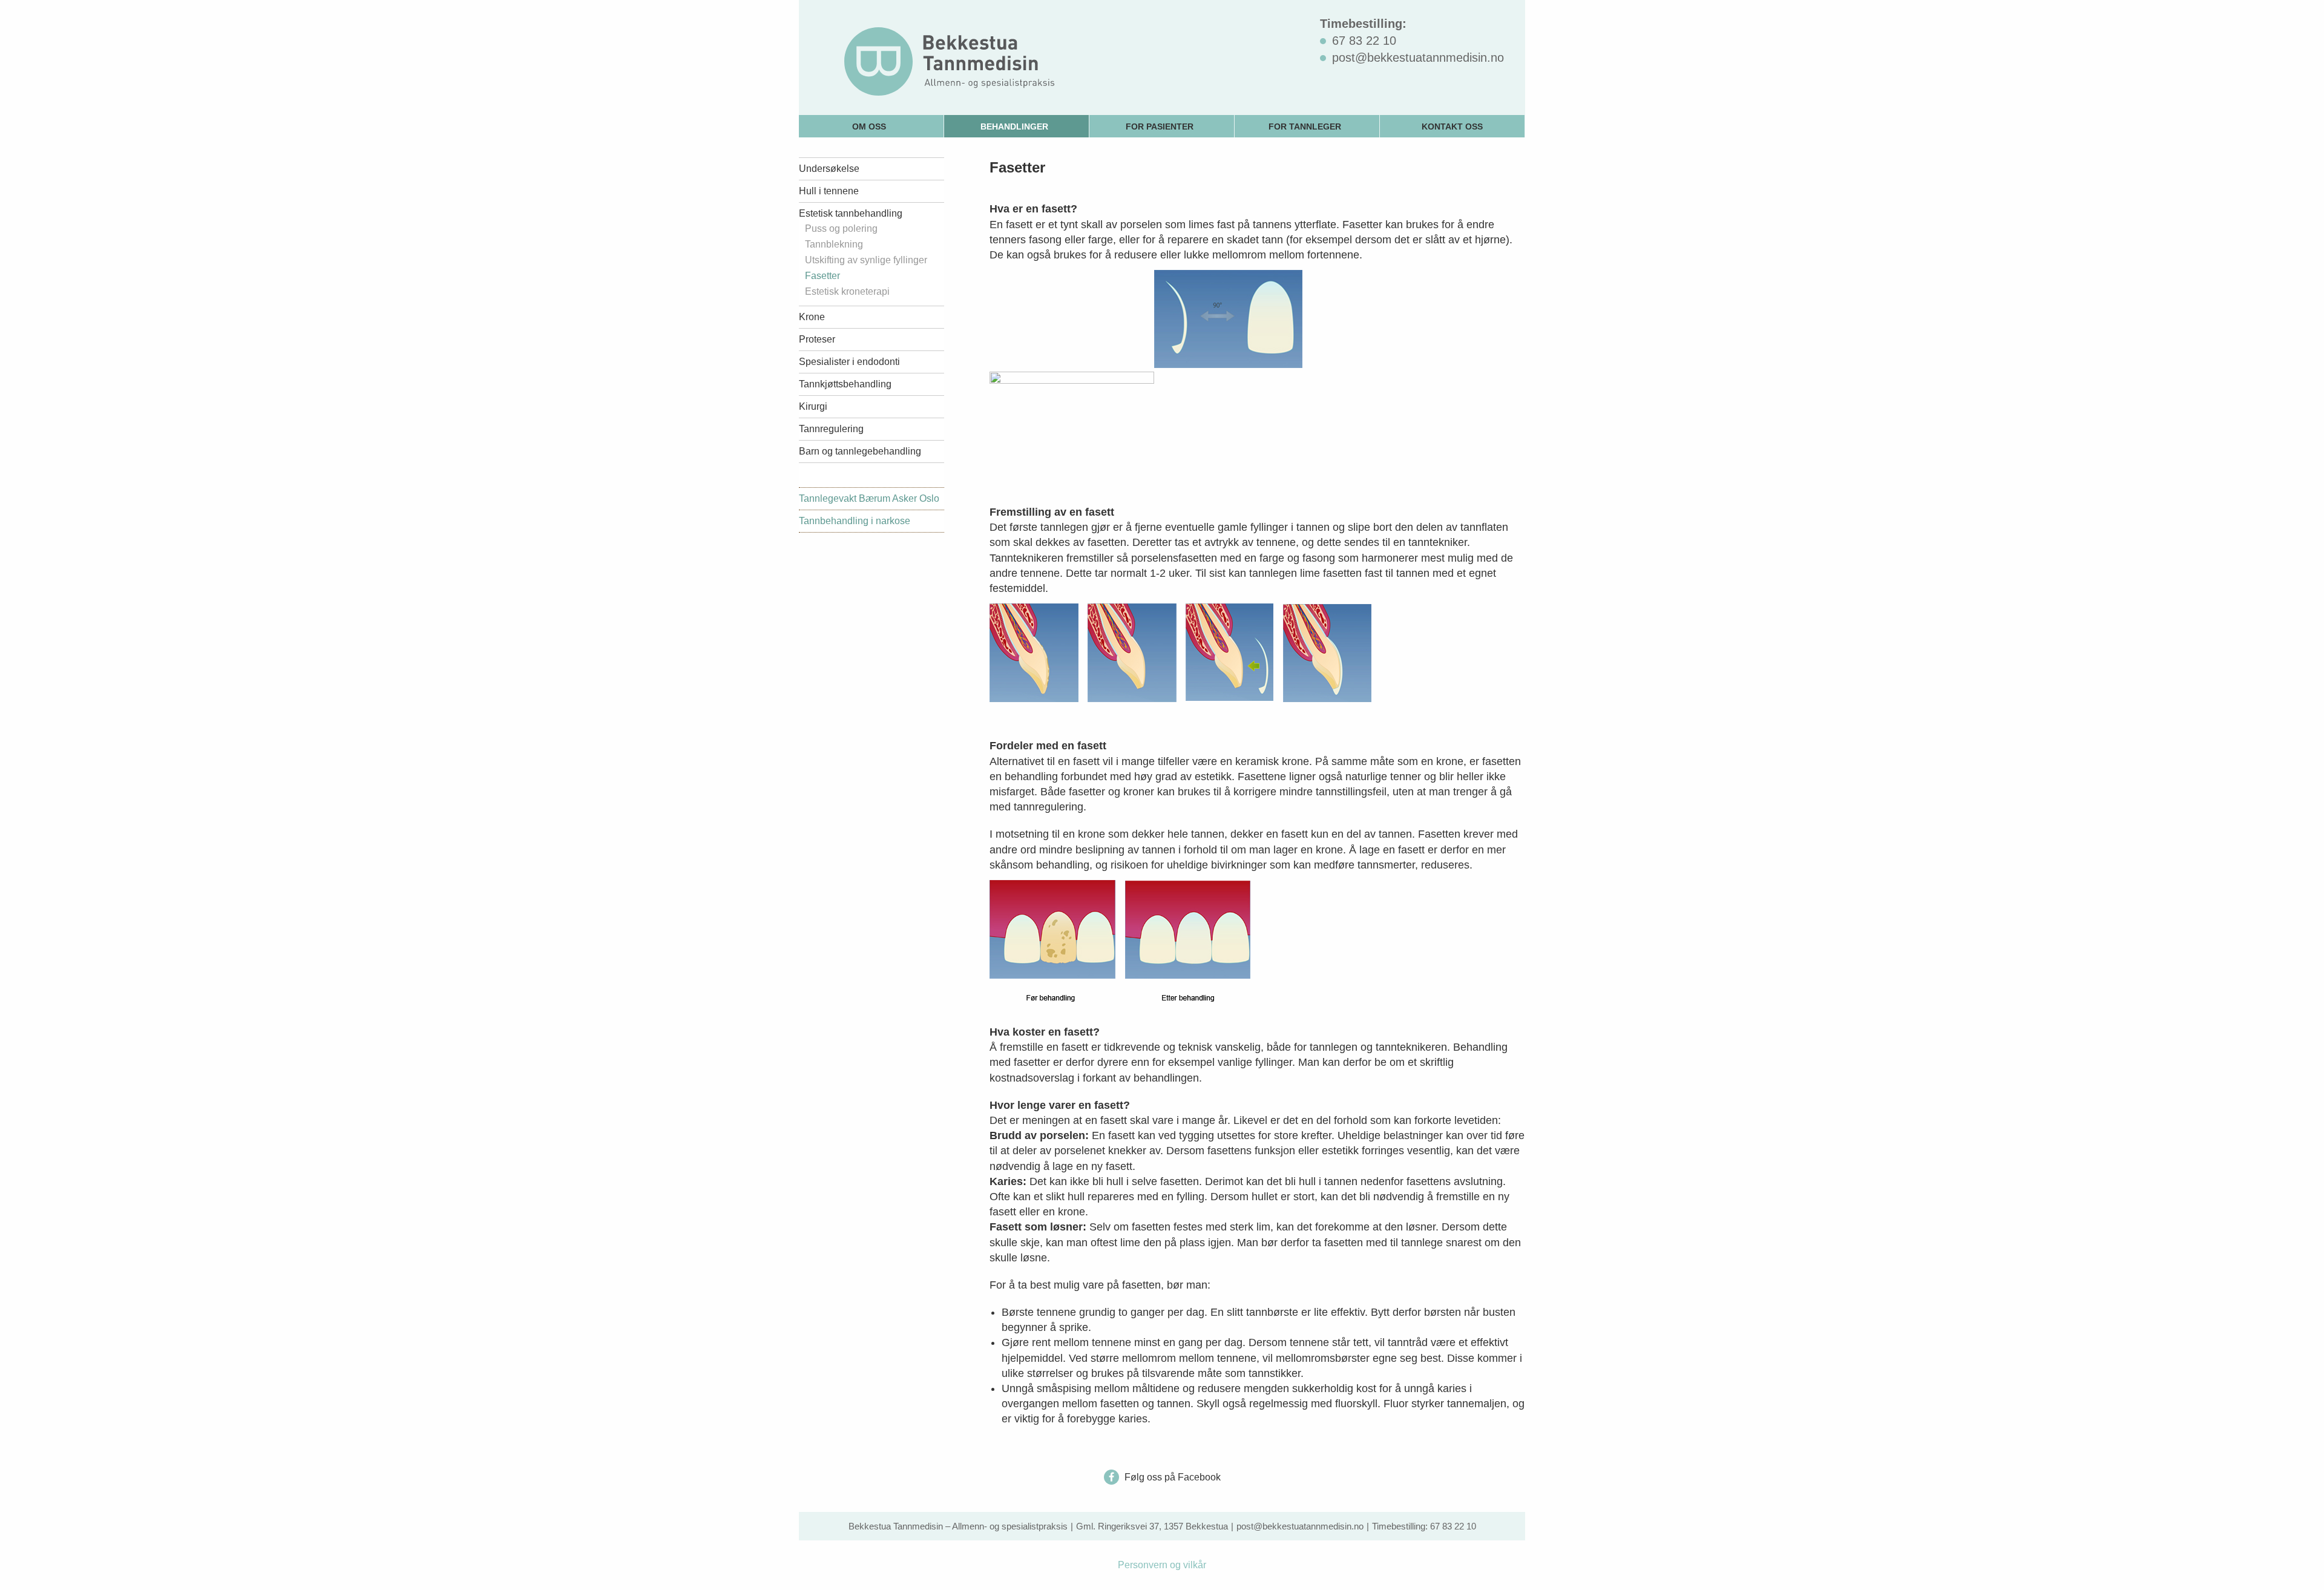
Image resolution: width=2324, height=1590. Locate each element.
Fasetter (822, 276)
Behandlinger (1014, 126)
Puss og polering (841, 229)
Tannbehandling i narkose (855, 521)
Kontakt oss (1452, 126)
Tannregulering (831, 429)
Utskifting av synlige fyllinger (866, 260)
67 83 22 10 (1453, 1526)
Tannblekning (834, 245)
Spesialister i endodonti (849, 362)
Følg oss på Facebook (1171, 1477)
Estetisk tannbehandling (851, 213)
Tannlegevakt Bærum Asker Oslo (869, 498)
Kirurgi (813, 406)
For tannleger (1305, 126)
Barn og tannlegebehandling (860, 451)
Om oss (869, 126)
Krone (812, 317)
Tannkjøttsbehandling (845, 384)
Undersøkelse (829, 169)
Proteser (817, 339)
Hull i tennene (829, 191)
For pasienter (1160, 126)
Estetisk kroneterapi (847, 292)
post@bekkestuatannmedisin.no (1300, 1526)
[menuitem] (871, 126)
